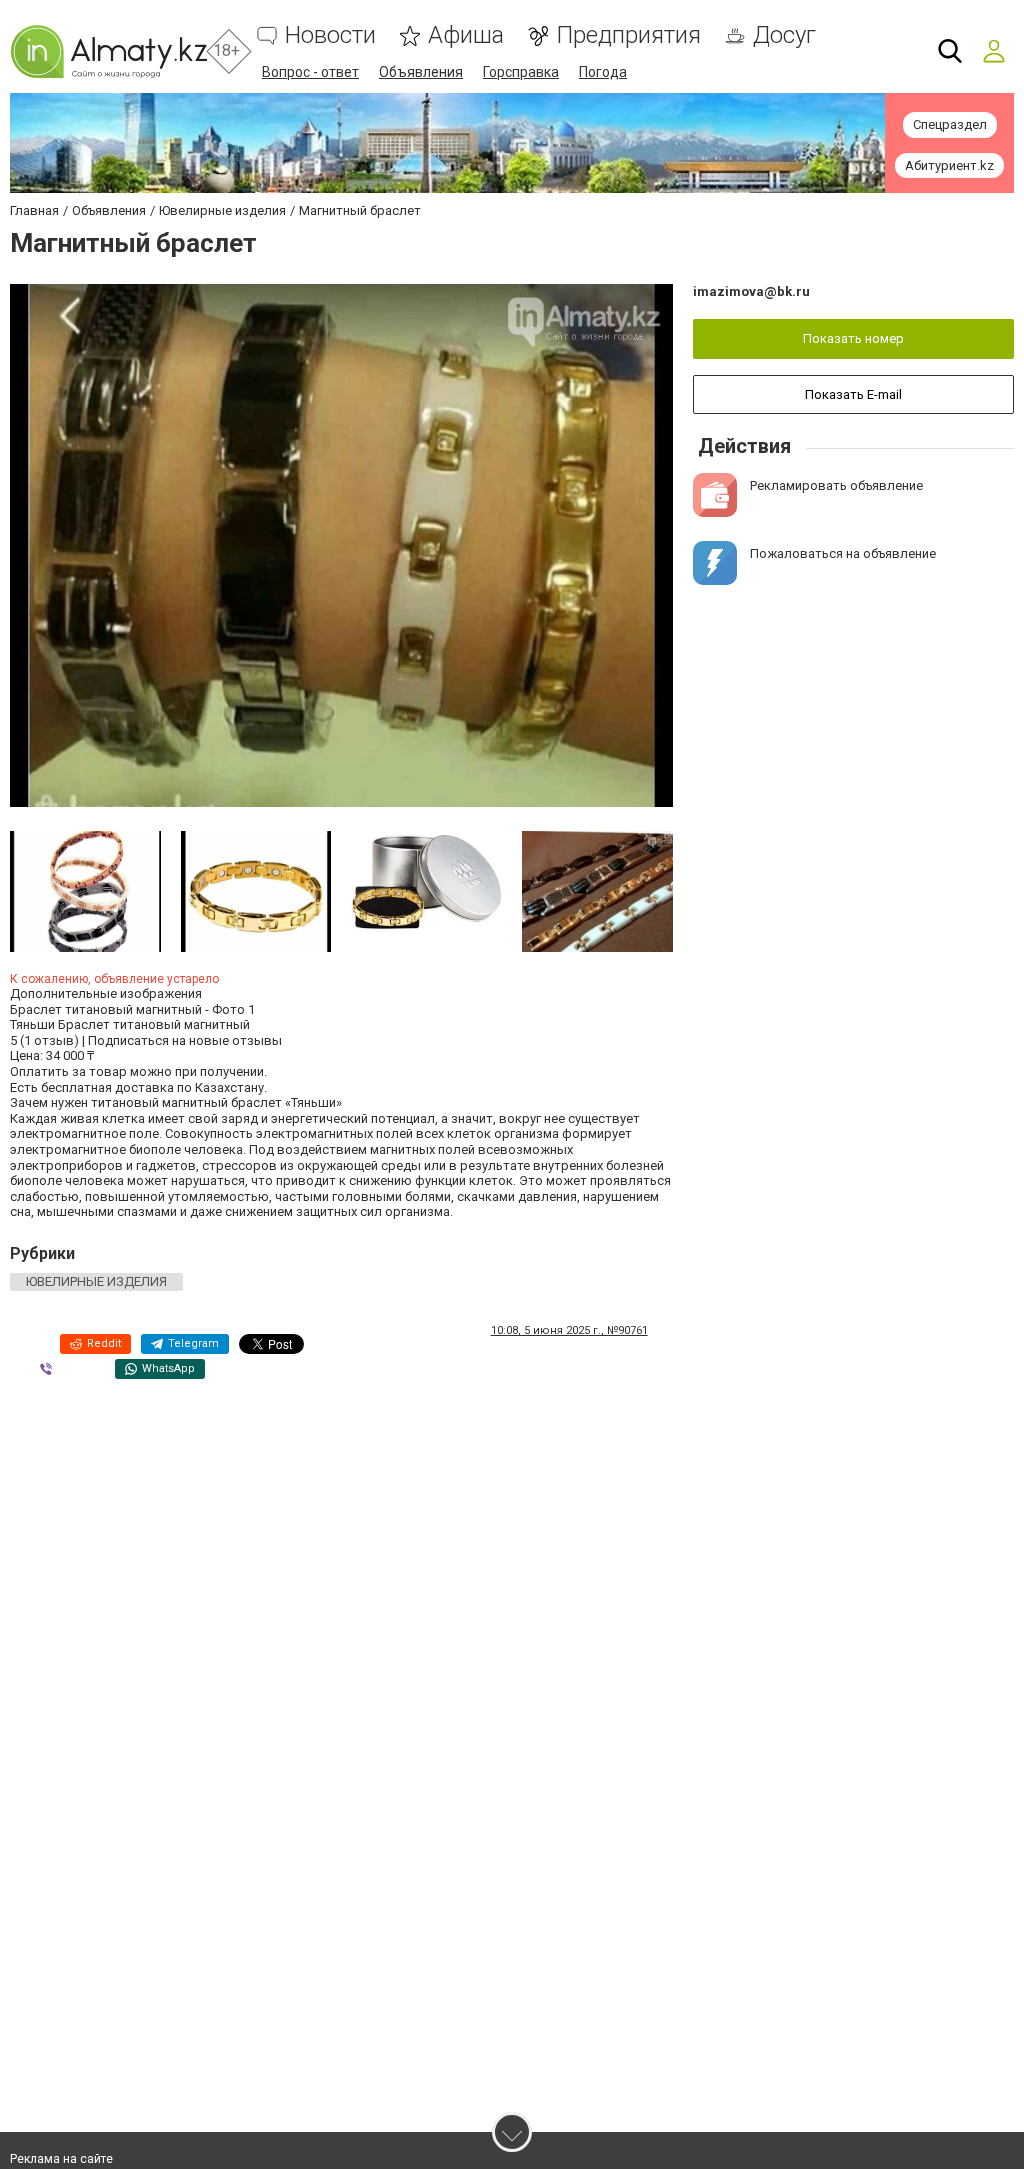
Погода (603, 72)
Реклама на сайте (61, 2159)
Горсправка (521, 72)
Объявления (421, 72)
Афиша (466, 35)
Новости (330, 35)
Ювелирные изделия (96, 1281)
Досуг (784, 35)
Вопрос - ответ (310, 72)
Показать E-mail (853, 394)
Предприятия (628, 35)
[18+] (108, 51)
